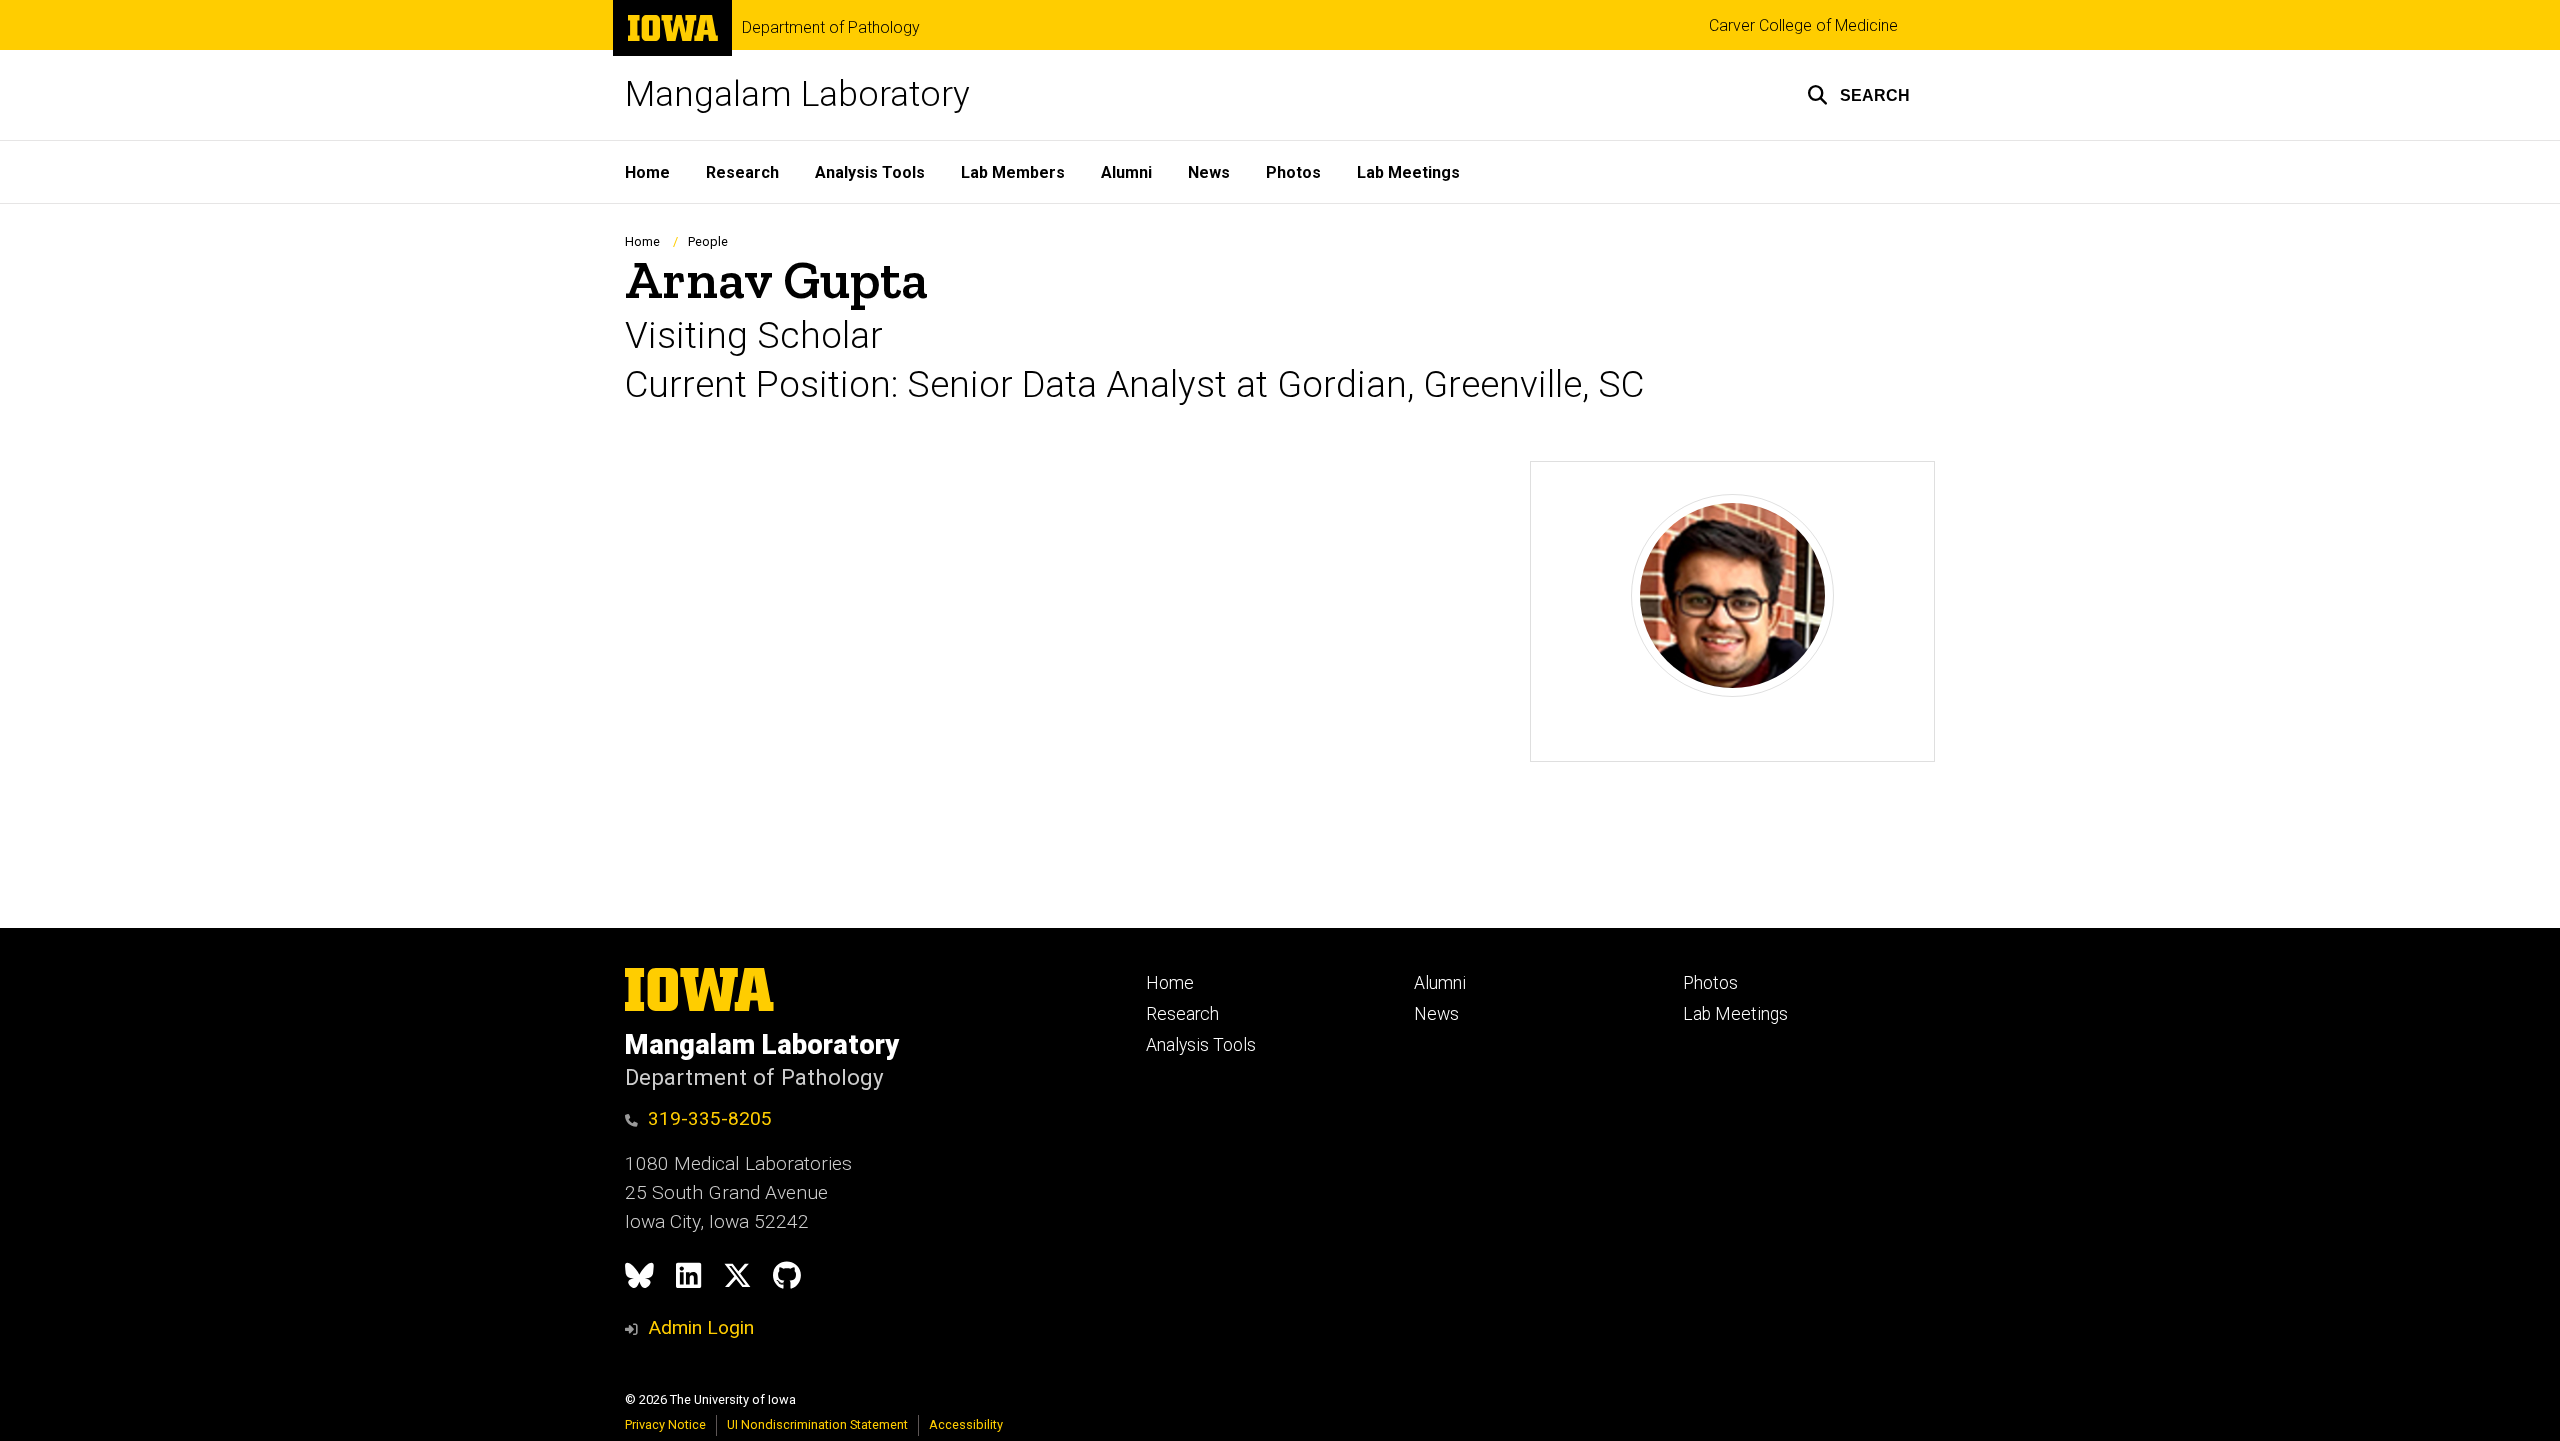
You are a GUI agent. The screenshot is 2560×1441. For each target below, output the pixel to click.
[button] (1858, 95)
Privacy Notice (665, 1424)
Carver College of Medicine (1803, 25)
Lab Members (1013, 172)
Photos (1293, 172)
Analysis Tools (870, 172)
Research (742, 172)
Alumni (1126, 172)
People (708, 241)
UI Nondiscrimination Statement (817, 1424)
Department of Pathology (831, 28)
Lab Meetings (1408, 172)
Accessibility (966, 1424)
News (1209, 172)
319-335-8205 (710, 1118)
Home (647, 172)
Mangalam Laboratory (797, 94)
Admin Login (701, 1327)
